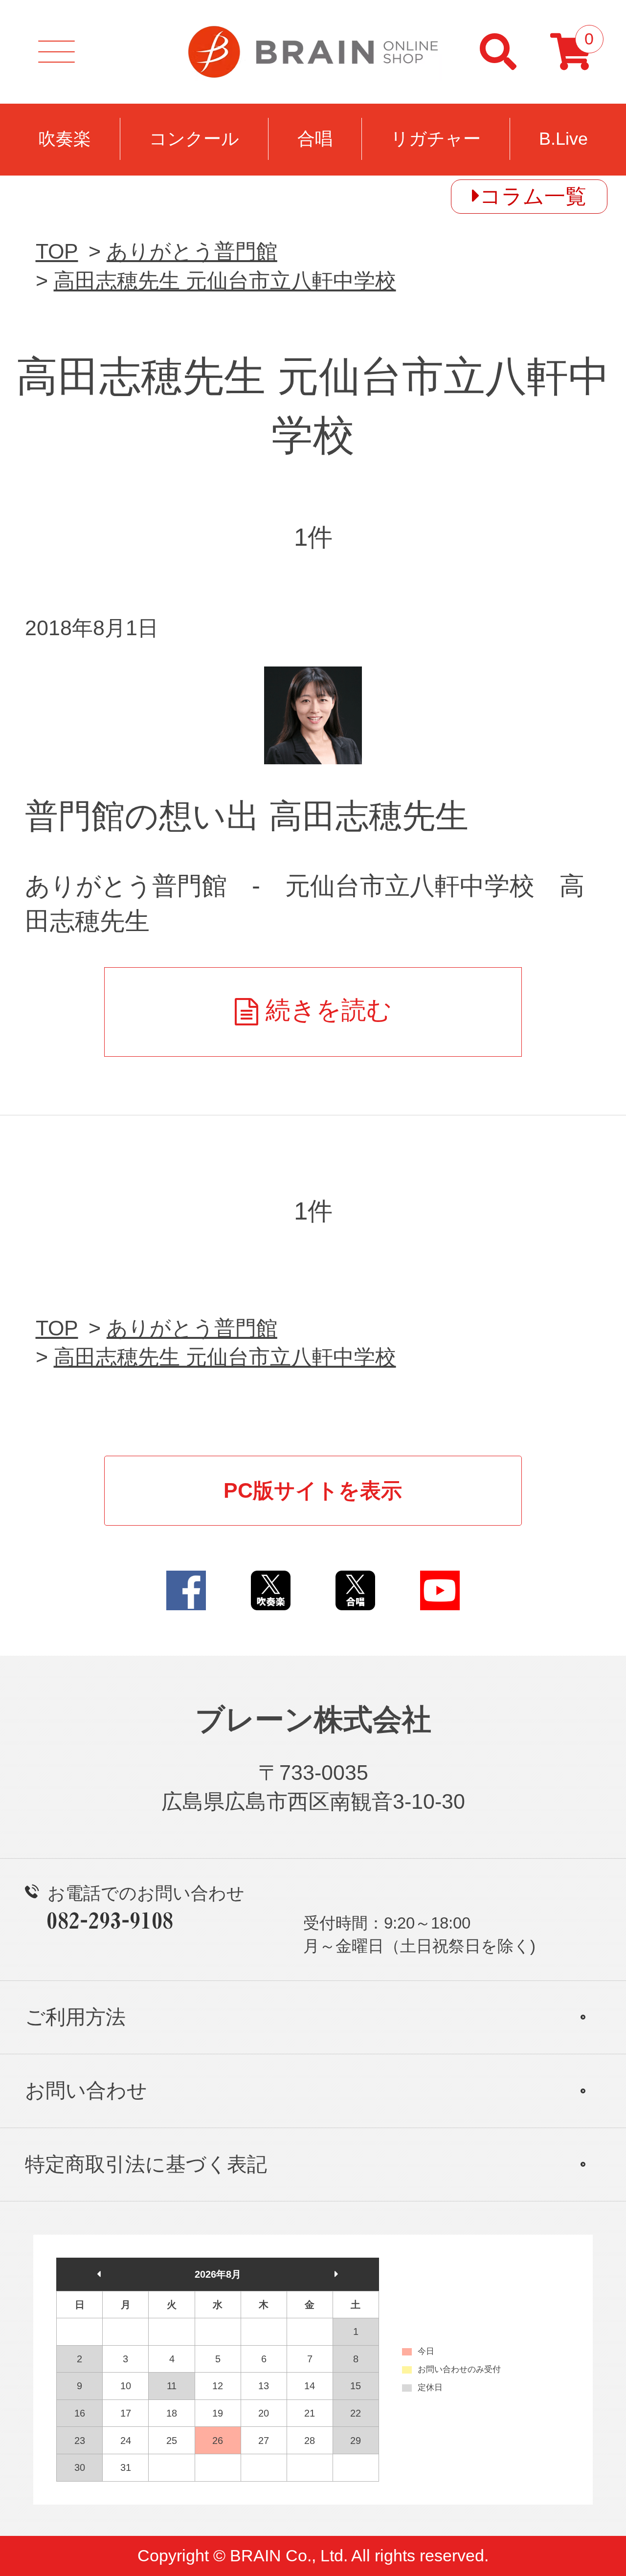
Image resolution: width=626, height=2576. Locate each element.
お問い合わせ (86, 2090)
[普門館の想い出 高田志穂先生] (313, 715)
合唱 (315, 139)
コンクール (194, 139)
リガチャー (436, 139)
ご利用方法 (75, 2017)
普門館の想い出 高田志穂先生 (247, 816)
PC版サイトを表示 (313, 1490)
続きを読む (329, 1010)
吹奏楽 (65, 139)
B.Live (563, 139)
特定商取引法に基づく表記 (146, 2164)
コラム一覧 (533, 196)
